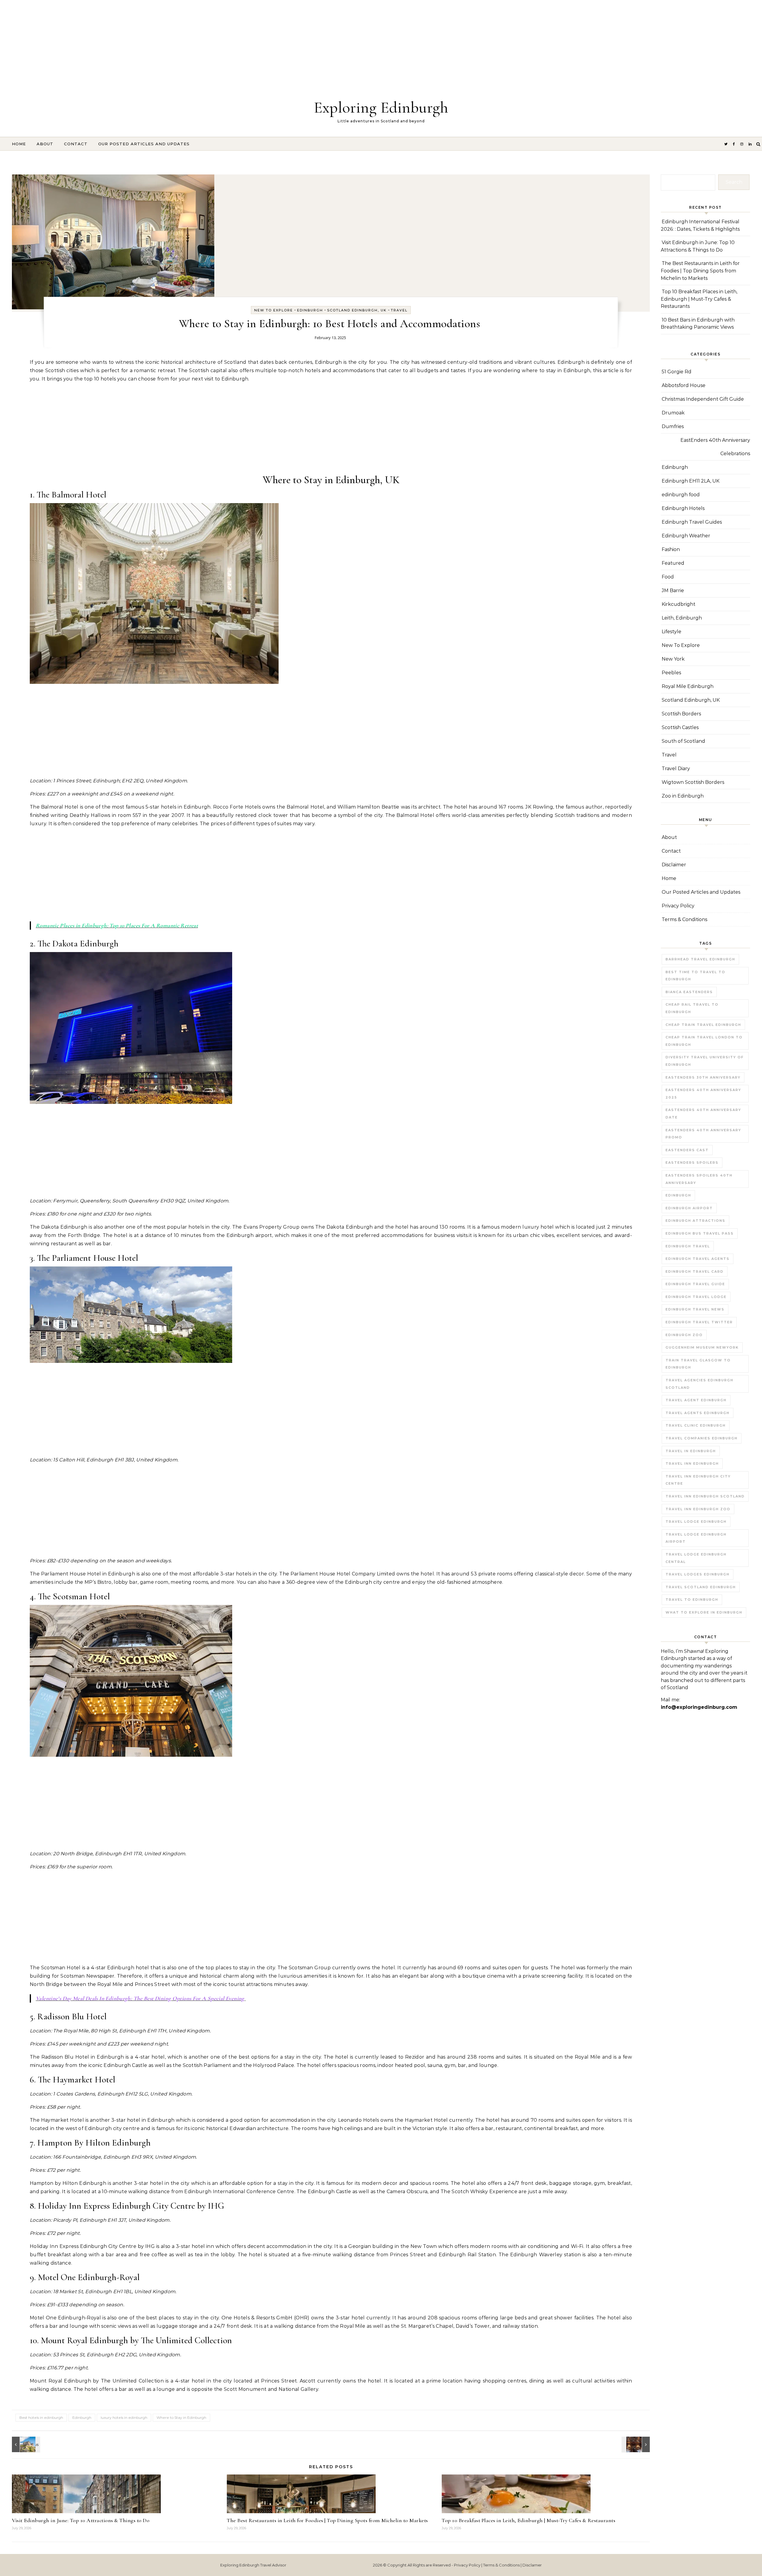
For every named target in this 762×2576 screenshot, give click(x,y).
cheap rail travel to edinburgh (692, 1008)
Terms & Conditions (684, 919)
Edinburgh (310, 310)
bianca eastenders (689, 992)
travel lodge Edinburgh (696, 1522)
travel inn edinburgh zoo (698, 1509)
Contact (76, 144)
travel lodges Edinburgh (698, 1574)
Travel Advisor (273, 2565)
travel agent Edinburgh (696, 1400)
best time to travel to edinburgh (695, 976)
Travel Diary (676, 769)
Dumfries (673, 426)
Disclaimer (674, 865)
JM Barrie (673, 590)
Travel (399, 310)
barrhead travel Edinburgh (700, 959)
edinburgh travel (688, 1246)
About (45, 144)
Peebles (671, 673)
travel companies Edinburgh (702, 1438)
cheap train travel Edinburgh (703, 1025)
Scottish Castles (680, 727)
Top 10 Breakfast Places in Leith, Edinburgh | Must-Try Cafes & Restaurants (528, 2520)
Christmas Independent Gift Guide (703, 399)
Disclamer (532, 2565)
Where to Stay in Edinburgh (181, 2417)
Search (734, 182)
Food (668, 577)
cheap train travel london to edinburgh (704, 1041)
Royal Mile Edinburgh (688, 686)
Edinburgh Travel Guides (692, 522)
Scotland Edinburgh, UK (357, 310)
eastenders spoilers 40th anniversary (699, 1179)
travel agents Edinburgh (698, 1413)
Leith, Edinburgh (682, 618)
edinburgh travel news (695, 1309)
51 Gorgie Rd (677, 372)
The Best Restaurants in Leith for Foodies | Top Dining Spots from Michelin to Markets (327, 2520)
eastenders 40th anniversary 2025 (703, 1094)
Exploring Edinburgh (381, 107)
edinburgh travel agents (698, 1259)
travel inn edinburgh (692, 1463)
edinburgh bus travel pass (700, 1233)
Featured (673, 563)
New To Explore (274, 310)
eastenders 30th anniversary (703, 1077)
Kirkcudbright (679, 604)
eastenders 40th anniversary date (703, 1114)
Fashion (671, 549)
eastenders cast (687, 1150)
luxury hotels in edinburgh (124, 2417)
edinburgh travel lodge (696, 1297)
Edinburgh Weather (686, 536)
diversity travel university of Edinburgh (705, 1061)
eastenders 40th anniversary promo (703, 1134)
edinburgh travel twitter (699, 1322)
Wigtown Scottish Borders (693, 782)
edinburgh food (681, 495)
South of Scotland (683, 741)
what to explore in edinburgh (704, 1612)
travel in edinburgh (691, 1451)
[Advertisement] (179, 42)
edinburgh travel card (695, 1271)
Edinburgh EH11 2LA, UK (691, 481)
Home (19, 144)
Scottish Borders (681, 714)
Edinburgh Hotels (683, 508)
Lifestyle (672, 632)
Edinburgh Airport (689, 1208)
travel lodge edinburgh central (696, 1558)
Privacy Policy (678, 906)
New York (673, 659)
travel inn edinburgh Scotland (705, 1496)
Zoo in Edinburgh (683, 796)
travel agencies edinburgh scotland (699, 1384)
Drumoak (673, 413)
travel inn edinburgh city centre (698, 1480)
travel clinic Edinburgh (696, 1425)
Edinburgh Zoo (684, 1335)
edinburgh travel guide (695, 1284)
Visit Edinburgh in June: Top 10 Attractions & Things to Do (81, 2520)
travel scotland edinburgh (701, 1587)
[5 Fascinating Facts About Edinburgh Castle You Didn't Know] (25, 2444)
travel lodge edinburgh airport (696, 1538)
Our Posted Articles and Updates (144, 144)
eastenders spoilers (692, 1163)
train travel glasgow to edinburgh (698, 1364)
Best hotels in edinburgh (41, 2417)
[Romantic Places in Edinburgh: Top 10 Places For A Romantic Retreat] (636, 2444)
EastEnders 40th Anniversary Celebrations (715, 447)
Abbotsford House (684, 385)
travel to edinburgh (692, 1600)
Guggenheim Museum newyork (702, 1347)
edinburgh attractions (695, 1221)
